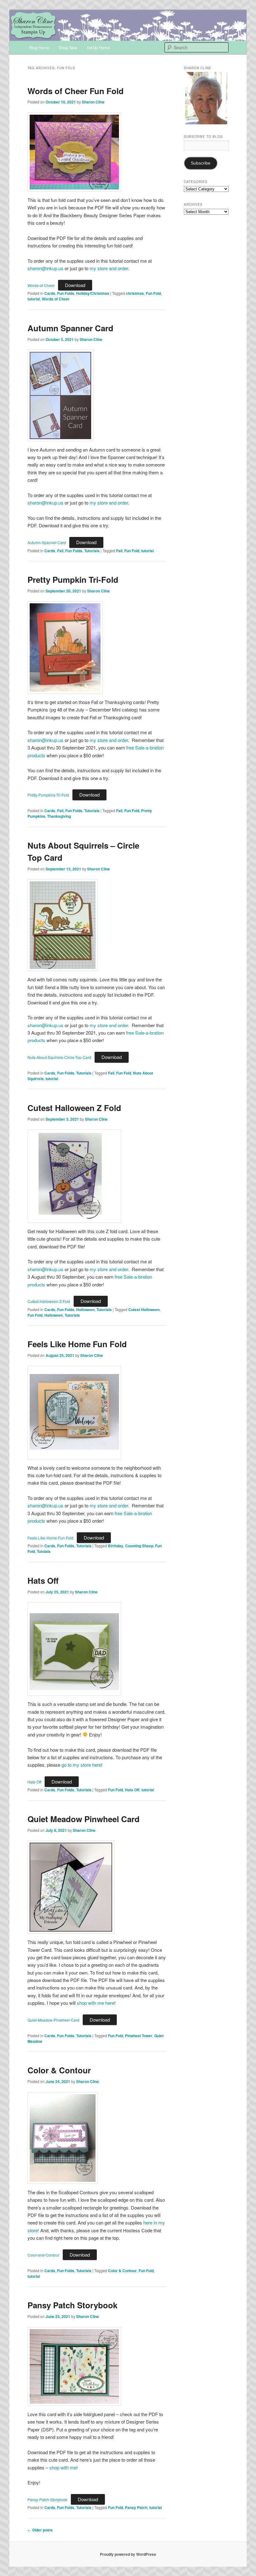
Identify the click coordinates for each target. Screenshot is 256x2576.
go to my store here (81, 1765)
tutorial (34, 299)
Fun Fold (153, 293)
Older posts (40, 2530)
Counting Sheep (139, 1546)
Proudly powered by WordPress (128, 2554)
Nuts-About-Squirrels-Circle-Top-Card (59, 1057)
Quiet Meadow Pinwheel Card (84, 1819)
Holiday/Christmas (93, 293)
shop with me (63, 2467)
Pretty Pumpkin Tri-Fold (73, 579)
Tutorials (92, 551)
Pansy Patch (136, 2507)
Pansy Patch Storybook (72, 2305)
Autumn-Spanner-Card (47, 542)
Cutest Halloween (144, 1310)
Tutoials (44, 1551)
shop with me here (96, 2003)
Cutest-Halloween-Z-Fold (49, 1301)
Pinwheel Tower (139, 2036)
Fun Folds (66, 293)
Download (75, 285)
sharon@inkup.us (45, 268)
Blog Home (39, 48)
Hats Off (43, 1580)
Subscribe (201, 163)
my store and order (109, 268)
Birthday (116, 1546)
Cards (50, 293)
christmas (135, 293)
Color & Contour (59, 2070)
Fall (60, 551)
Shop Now (68, 48)
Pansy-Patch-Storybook (47, 2499)
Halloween (85, 1310)
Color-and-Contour (43, 2255)
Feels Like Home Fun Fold (77, 1344)
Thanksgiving (59, 816)
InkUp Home (98, 48)
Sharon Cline (93, 102)
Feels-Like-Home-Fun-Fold (50, 1538)
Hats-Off (34, 1782)
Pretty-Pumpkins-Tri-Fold (48, 795)
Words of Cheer (56, 299)
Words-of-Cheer (41, 285)
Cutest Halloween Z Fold (74, 1108)
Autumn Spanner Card (70, 328)
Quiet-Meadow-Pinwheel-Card (53, 2020)
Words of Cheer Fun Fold (76, 91)
